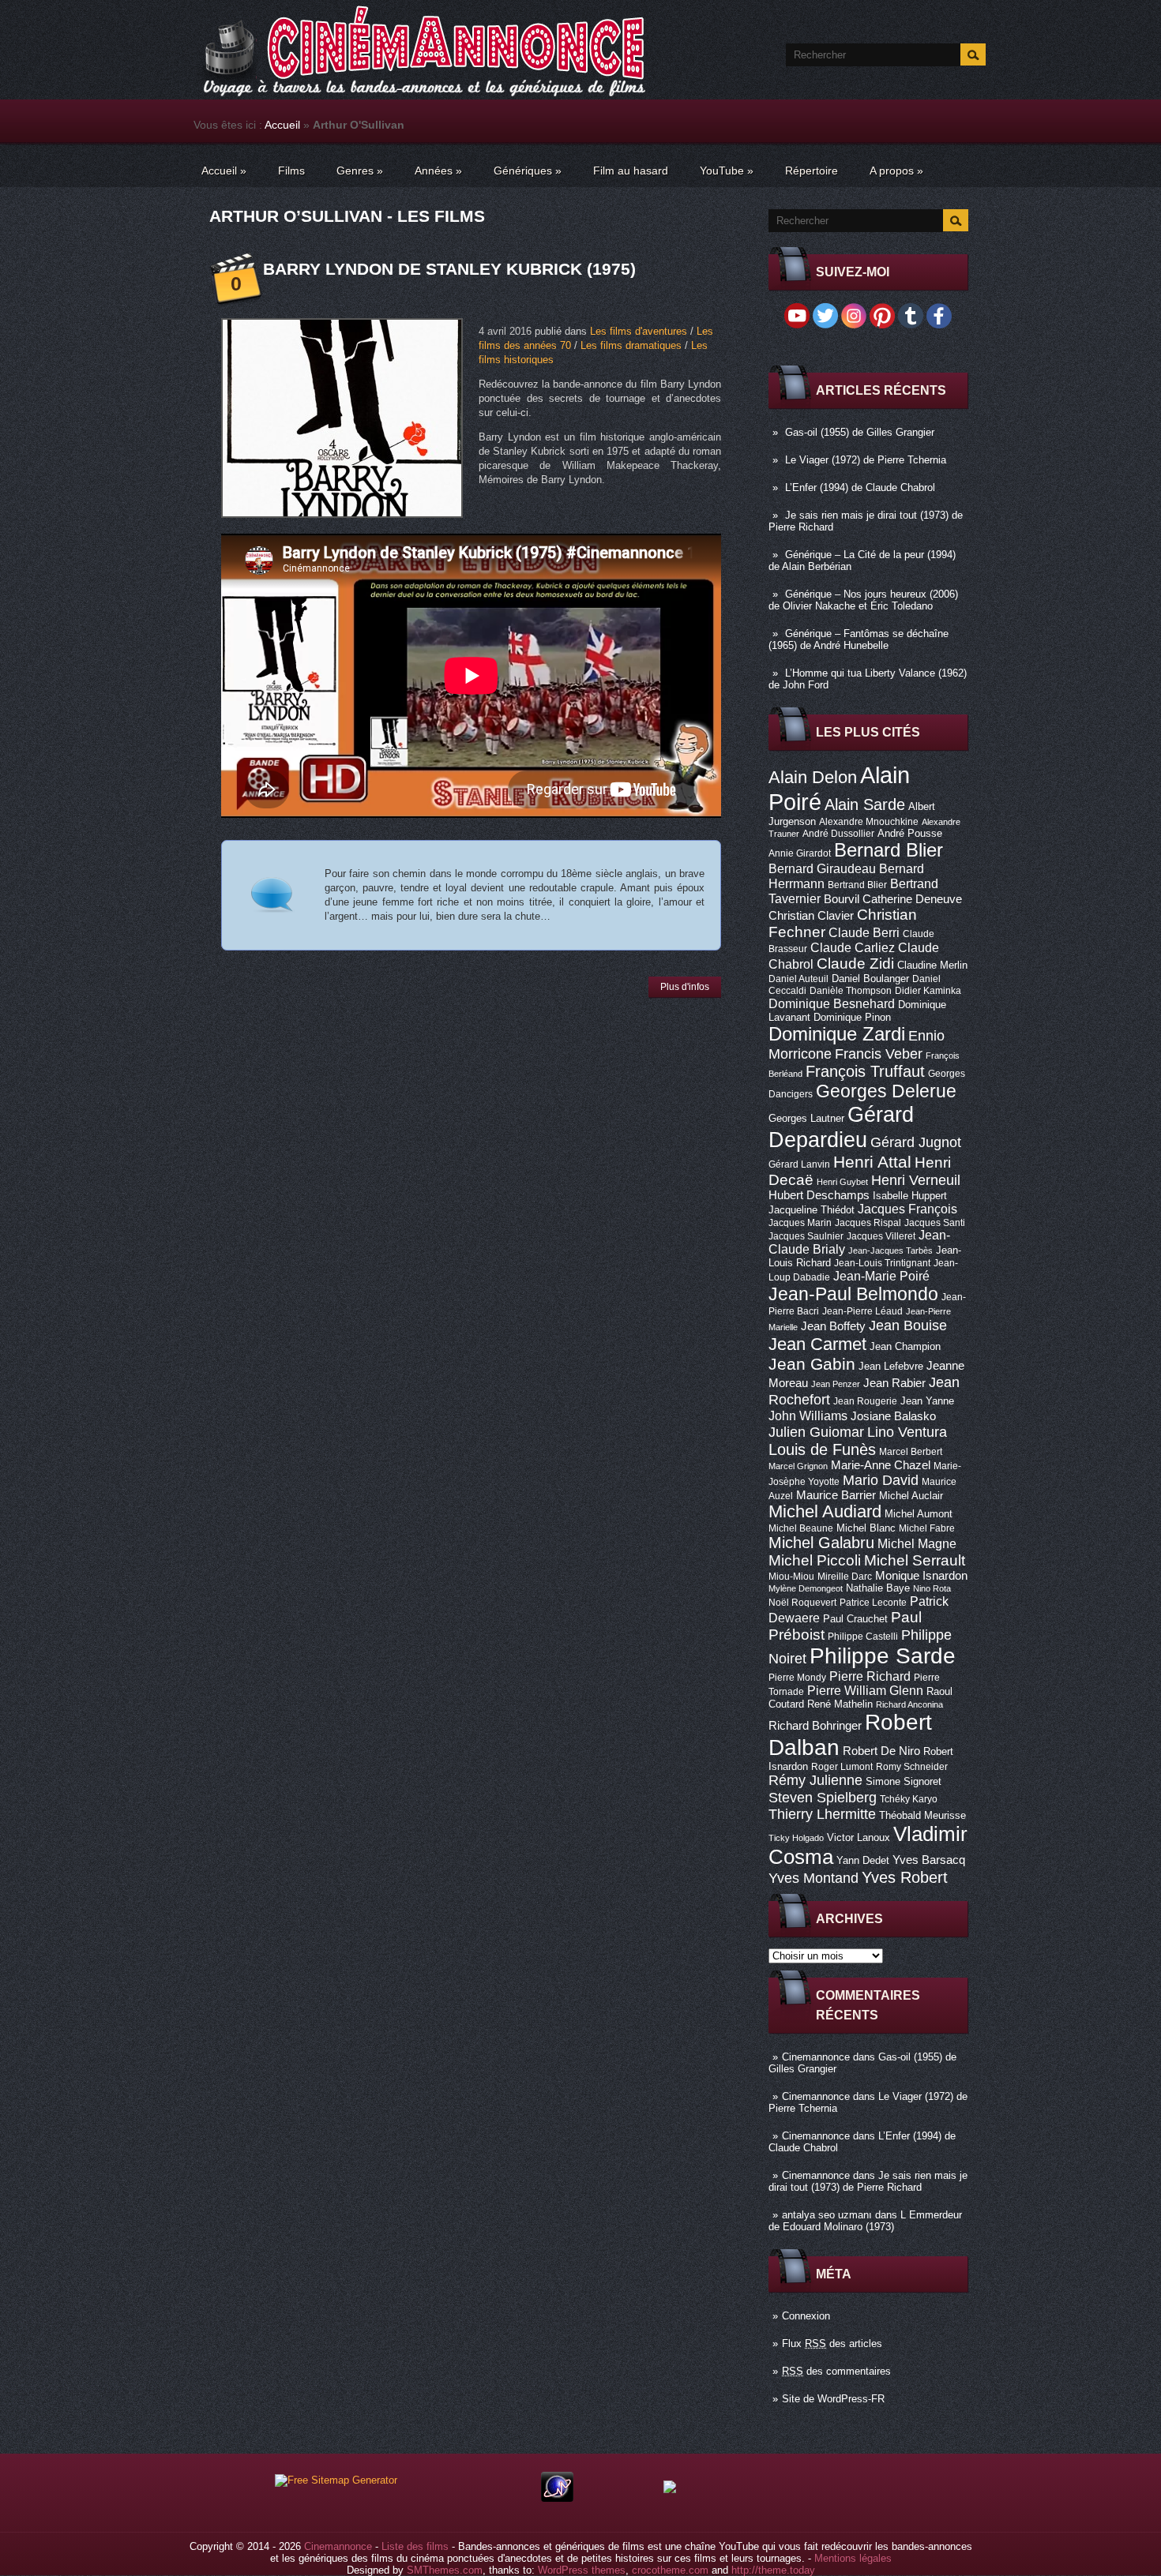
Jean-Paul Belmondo (853, 1294)
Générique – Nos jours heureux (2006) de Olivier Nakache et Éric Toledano (863, 600)
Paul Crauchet (855, 1619)
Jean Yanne (927, 1401)
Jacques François (907, 1209)
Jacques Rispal (868, 1223)
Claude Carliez (853, 948)
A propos (896, 171)
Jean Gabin (812, 1364)
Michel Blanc (866, 1528)
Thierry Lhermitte (822, 1814)
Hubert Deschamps (819, 1195)
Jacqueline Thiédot (812, 1210)
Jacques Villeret (881, 1236)
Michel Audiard (825, 1511)
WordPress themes (582, 2570)
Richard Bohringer (815, 1726)
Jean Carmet (817, 1344)
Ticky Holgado (796, 1838)
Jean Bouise (908, 1325)
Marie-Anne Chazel (881, 1465)
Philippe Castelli (863, 1637)
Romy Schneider (912, 1767)
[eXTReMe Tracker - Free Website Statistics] (557, 2498)
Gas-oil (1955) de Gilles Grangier (860, 432)
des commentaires (836, 2371)
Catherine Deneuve (912, 899)
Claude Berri (864, 932)
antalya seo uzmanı (827, 2215)
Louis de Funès (822, 1449)
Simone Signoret (904, 1781)
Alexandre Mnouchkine (869, 822)
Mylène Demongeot (806, 1588)
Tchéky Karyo (909, 1799)
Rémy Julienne (815, 1780)
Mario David (881, 1480)
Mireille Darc (845, 1577)
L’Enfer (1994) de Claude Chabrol (860, 487)
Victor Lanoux (859, 1837)
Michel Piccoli (815, 1560)
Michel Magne (917, 1543)
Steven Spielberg (823, 1797)
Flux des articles (832, 2344)
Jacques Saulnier (806, 1236)
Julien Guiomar (816, 1432)
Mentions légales (853, 2558)
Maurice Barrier (836, 1495)
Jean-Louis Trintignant (882, 1263)
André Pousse (910, 833)
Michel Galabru (821, 1543)
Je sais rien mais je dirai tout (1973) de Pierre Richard (868, 2181)
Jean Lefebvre (891, 1366)
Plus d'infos (685, 987)
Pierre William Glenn (865, 1691)
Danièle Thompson (851, 991)
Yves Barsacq (929, 1860)
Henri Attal (872, 1162)
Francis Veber (879, 1054)
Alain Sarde (865, 804)
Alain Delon (813, 777)
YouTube (727, 171)
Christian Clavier (811, 916)
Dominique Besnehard (832, 1003)
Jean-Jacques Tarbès (890, 1251)
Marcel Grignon (798, 1466)
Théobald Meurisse (922, 1815)
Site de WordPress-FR (833, 2399)
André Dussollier (838, 834)
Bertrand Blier (857, 885)
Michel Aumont (919, 1514)
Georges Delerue (886, 1091)
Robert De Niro (881, 1751)
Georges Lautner (806, 1118)
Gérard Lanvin (799, 1164)
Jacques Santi (935, 1223)
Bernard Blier (889, 850)
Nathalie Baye (878, 1588)
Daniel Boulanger (870, 979)
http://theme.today (773, 2570)
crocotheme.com (670, 2570)
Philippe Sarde (883, 1656)
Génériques (528, 171)
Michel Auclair (911, 1496)
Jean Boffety (833, 1326)
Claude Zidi (855, 964)
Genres (360, 171)
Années (438, 171)
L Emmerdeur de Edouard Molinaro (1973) (865, 2221)
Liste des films (415, 2546)
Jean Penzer (836, 1384)
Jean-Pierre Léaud (862, 1311)
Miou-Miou (791, 1577)
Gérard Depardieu (841, 1127)
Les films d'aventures (639, 331)
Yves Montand (813, 1878)
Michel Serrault (915, 1560)
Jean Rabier (894, 1383)
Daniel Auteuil (798, 979)
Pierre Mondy (797, 1678)
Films (291, 171)
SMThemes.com (445, 2570)
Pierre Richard (870, 1676)
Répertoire (812, 171)
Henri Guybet (842, 1182)
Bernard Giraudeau (822, 868)
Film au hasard (631, 171)
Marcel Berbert (911, 1452)
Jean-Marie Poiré (881, 1276)
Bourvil (842, 899)
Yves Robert (905, 1877)
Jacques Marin (800, 1223)
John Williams (808, 1415)
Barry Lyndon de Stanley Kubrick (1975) (449, 269)
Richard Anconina (909, 1704)
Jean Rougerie (865, 1401)
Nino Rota (932, 1588)
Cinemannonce (816, 2057)
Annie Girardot (800, 853)
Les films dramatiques (631, 345)
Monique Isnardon (921, 1576)
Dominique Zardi (837, 1034)
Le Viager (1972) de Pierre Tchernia (866, 460)
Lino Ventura (907, 1432)
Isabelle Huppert (910, 1196)
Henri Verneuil (916, 1180)
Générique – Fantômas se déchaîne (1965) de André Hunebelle (859, 639)
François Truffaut (865, 1071)
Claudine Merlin (932, 965)
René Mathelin (840, 1704)
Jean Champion (905, 1346)
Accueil (282, 125)
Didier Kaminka (928, 991)
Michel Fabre (927, 1528)
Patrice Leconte (873, 1603)
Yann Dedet (863, 1860)
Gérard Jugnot (916, 1142)
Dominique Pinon (852, 1017)
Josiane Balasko (893, 1416)
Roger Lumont (842, 1767)
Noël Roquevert (802, 1603)
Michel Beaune (801, 1528)
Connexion (806, 2316)
